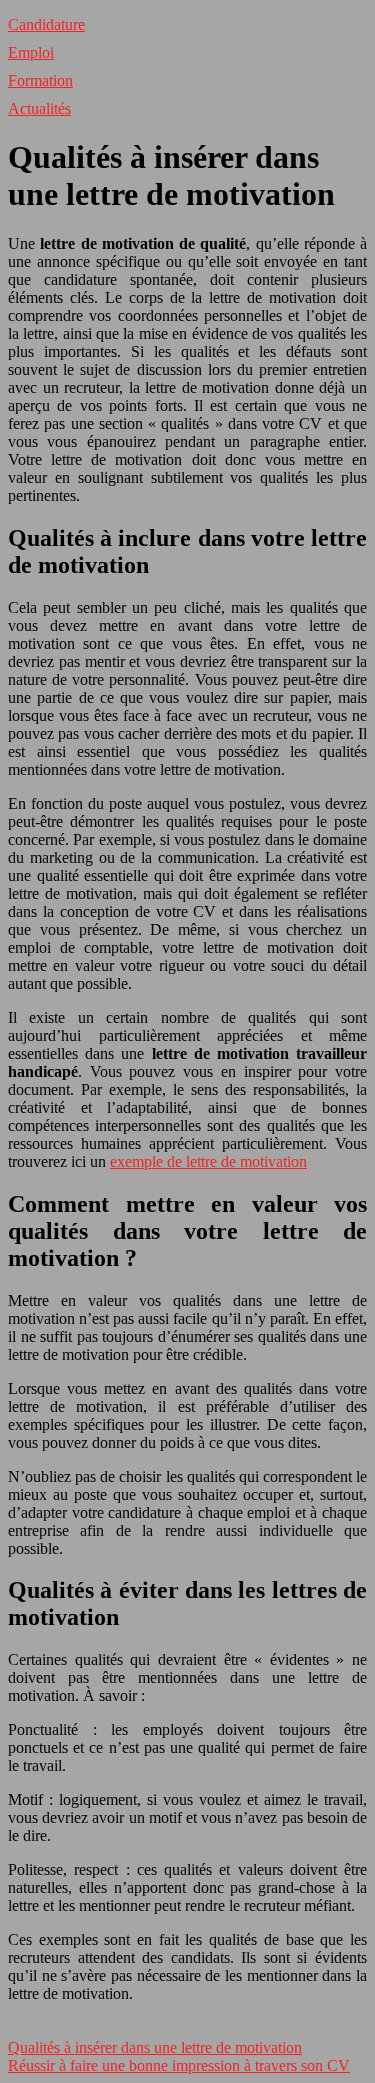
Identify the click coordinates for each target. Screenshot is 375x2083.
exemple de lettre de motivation (208, 1161)
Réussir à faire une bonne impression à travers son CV (179, 2065)
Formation (40, 80)
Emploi (31, 52)
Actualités (39, 108)
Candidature (46, 24)
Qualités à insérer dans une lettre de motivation (155, 2047)
